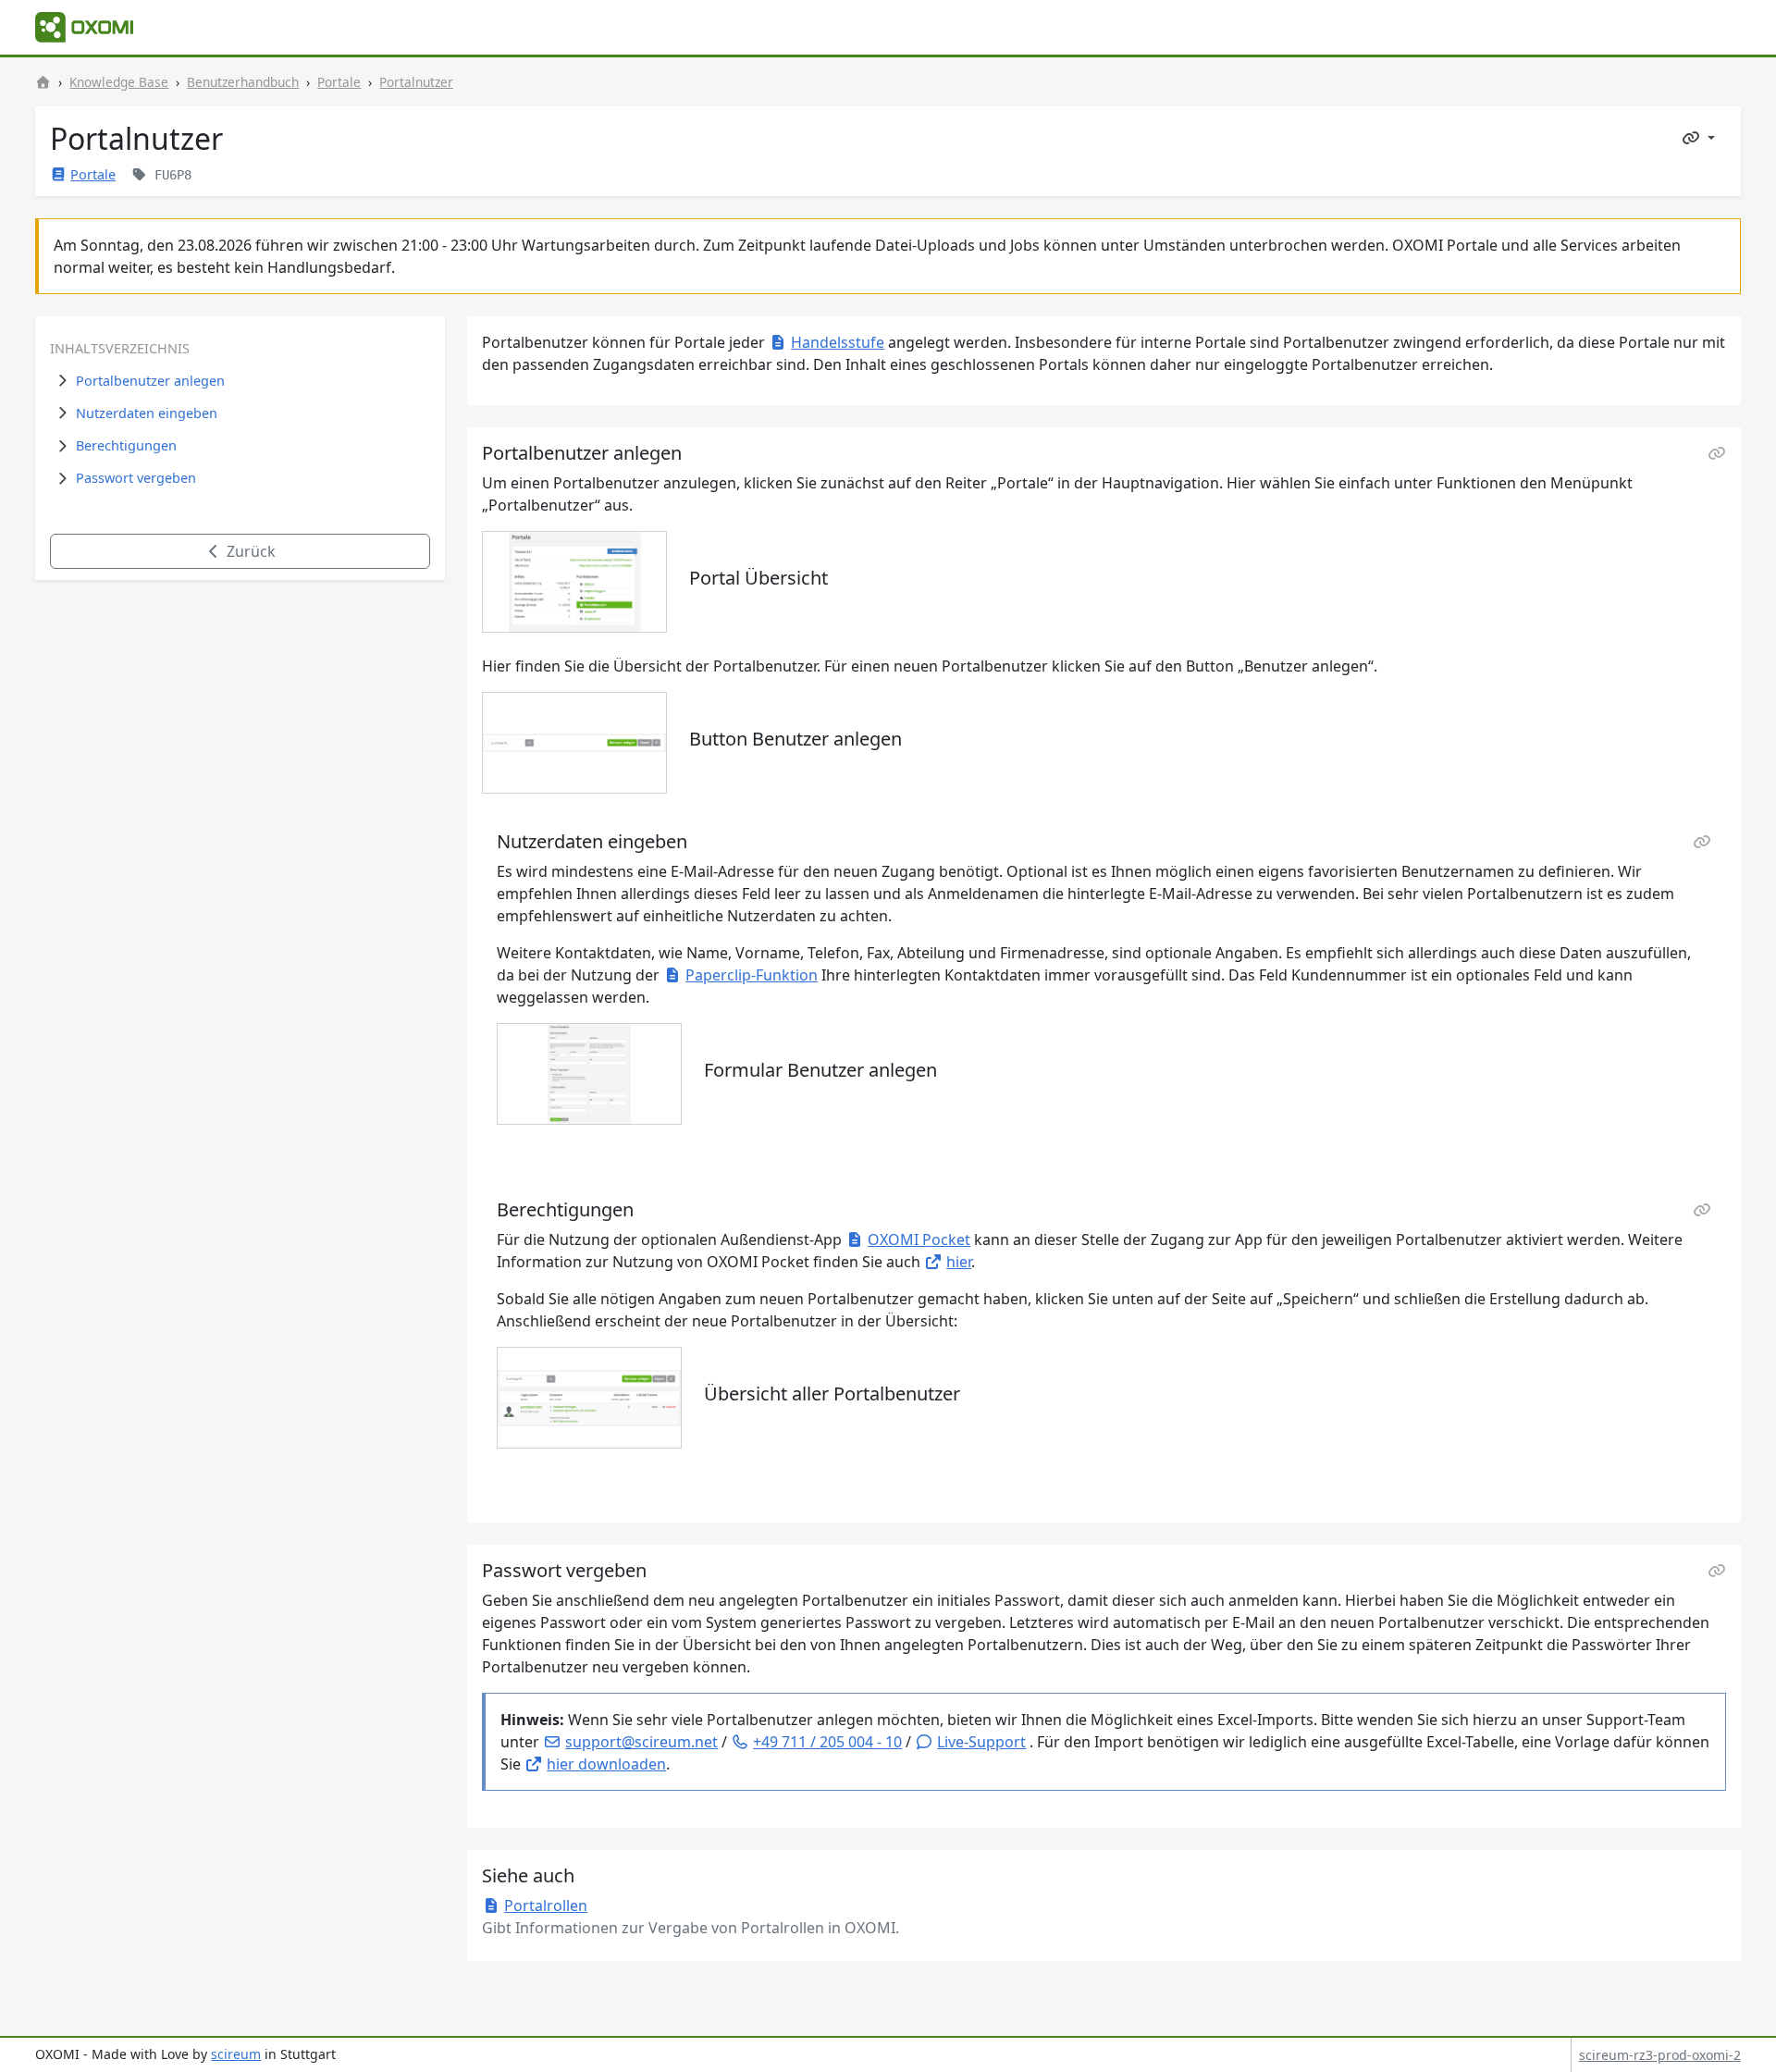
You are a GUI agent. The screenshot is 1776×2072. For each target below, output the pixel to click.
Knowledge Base (119, 82)
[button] (970, 1742)
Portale (339, 82)
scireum (236, 2054)
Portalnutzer (416, 82)
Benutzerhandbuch (243, 82)
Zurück (249, 551)
